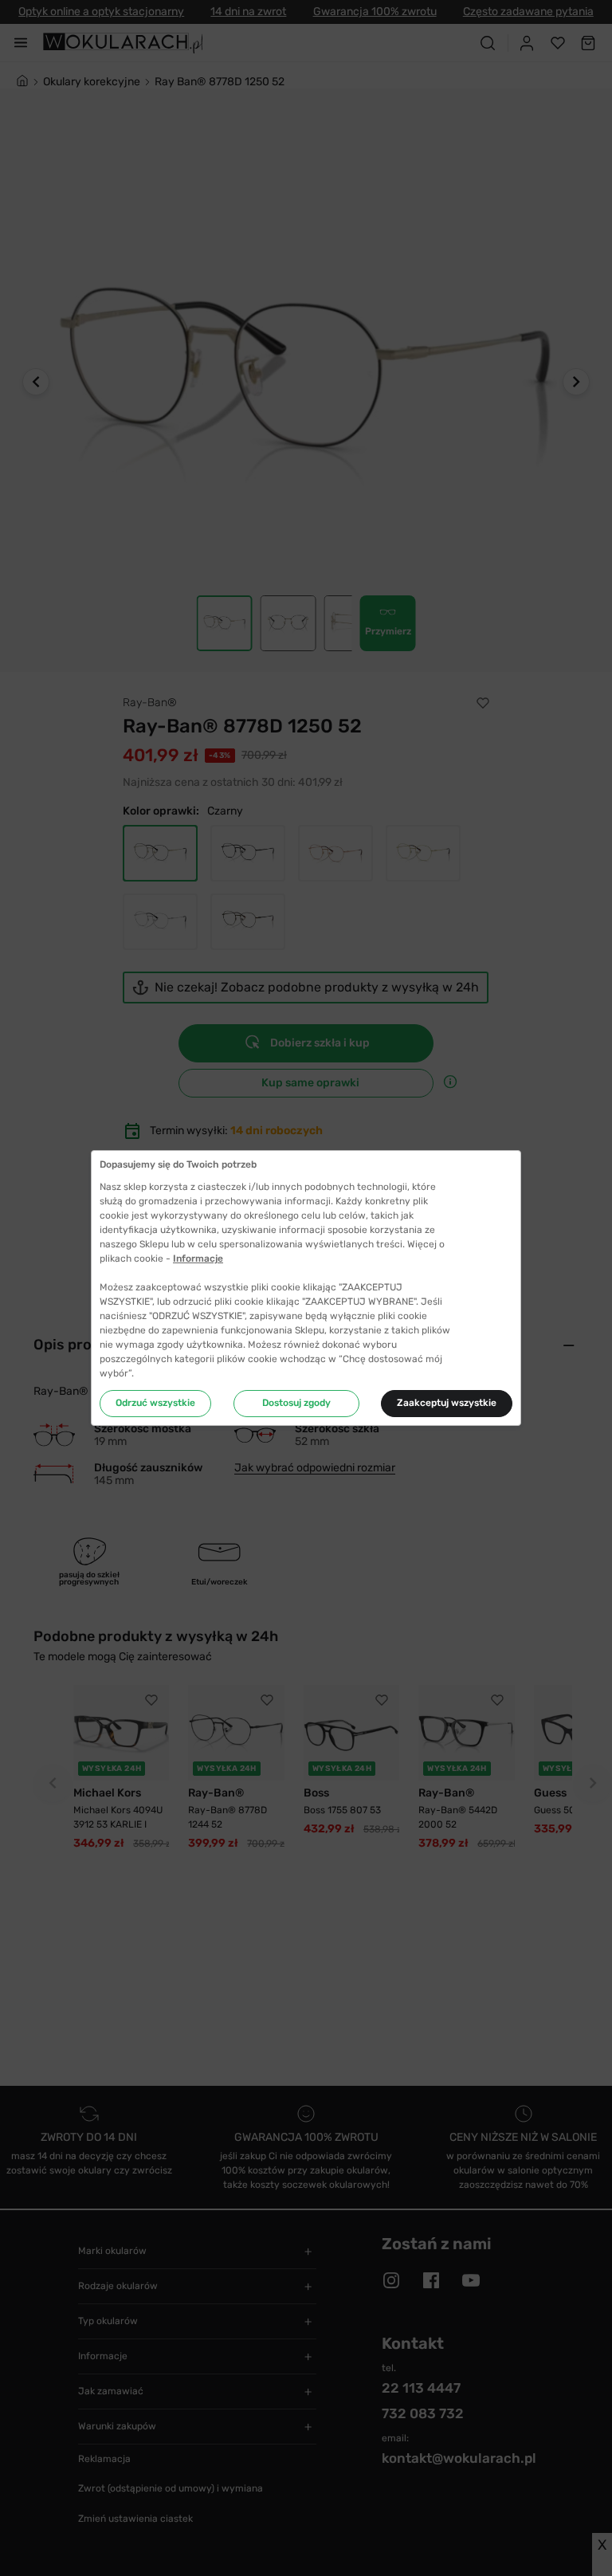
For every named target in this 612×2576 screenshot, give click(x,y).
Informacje (198, 1259)
